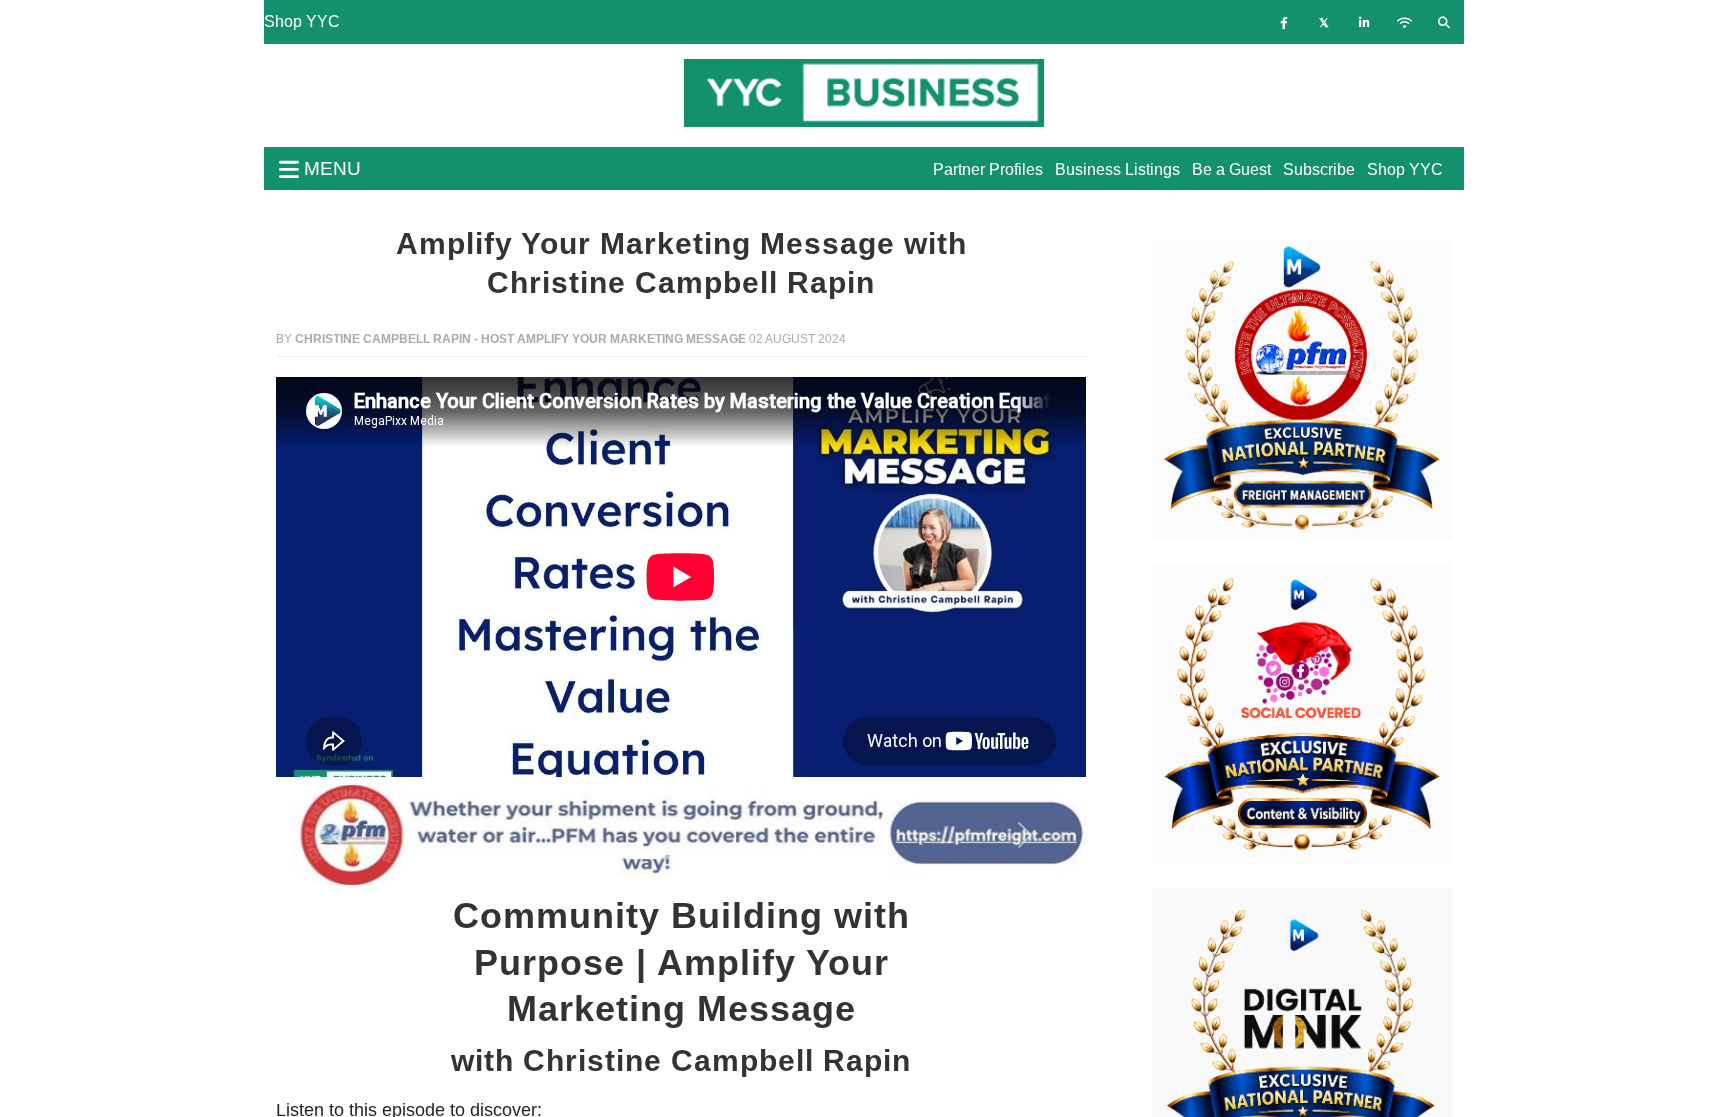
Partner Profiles (988, 169)
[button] (337, 835)
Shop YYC (302, 21)
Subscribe (1319, 169)
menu (330, 168)
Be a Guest (1231, 169)
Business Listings (1117, 169)
